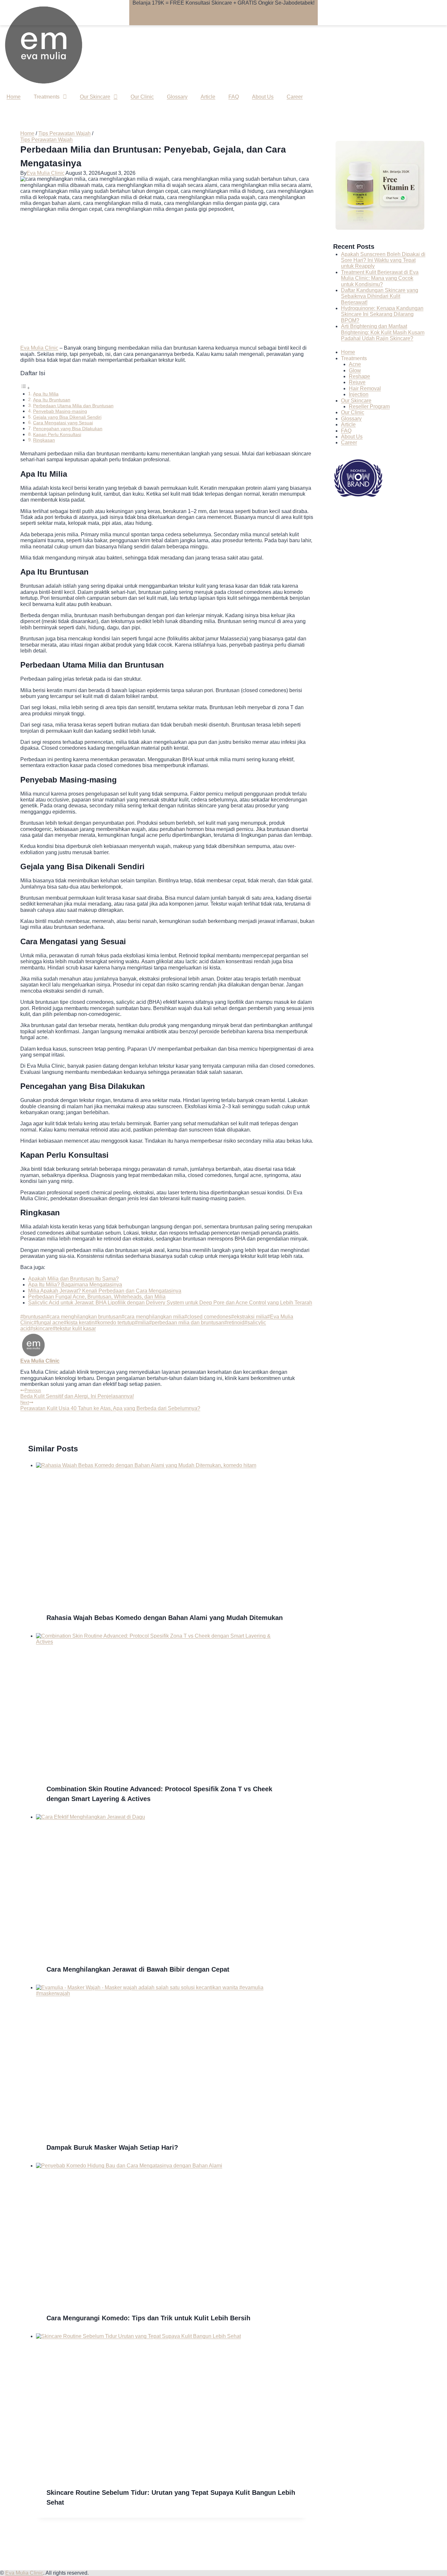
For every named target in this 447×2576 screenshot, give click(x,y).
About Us (263, 97)
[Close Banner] (139, 19)
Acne (355, 364)
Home (14, 97)
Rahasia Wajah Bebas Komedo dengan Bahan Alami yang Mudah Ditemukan (165, 1618)
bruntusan (33, 1317)
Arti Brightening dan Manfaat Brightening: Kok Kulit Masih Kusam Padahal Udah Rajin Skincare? (383, 332)
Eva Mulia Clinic (45, 173)
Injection (359, 394)
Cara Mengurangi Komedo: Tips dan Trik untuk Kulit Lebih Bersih (148, 2318)
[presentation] (171, 1532)
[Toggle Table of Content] (25, 388)
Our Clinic (142, 97)
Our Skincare (95, 97)
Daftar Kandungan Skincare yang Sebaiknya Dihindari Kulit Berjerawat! (380, 296)
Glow (355, 370)
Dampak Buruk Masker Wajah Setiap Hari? (112, 2147)
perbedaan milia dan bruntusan (187, 1323)
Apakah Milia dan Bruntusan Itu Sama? (73, 1279)
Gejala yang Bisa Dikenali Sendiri (67, 417)
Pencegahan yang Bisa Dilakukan (68, 429)
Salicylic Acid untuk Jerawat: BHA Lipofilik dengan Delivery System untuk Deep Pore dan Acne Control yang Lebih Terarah (170, 1303)
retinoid (234, 1323)
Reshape (359, 376)
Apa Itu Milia (46, 394)
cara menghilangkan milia (153, 1317)
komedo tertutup (115, 1323)
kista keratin (79, 1323)
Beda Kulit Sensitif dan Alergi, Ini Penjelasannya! (77, 1393)
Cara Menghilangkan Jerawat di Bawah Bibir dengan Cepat (138, 1969)
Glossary (177, 97)
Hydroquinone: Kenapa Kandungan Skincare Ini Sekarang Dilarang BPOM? (382, 314)
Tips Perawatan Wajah (46, 140)
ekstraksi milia (249, 1317)
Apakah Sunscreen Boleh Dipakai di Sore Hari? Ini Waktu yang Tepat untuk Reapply (383, 260)
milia (142, 1323)
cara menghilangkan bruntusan (84, 1317)
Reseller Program (369, 406)
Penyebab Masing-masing (60, 411)
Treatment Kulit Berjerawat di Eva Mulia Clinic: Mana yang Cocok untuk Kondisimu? (380, 278)
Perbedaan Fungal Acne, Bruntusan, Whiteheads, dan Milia (97, 1297)
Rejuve (357, 382)
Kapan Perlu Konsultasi (57, 434)
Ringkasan (44, 440)
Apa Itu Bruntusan (52, 400)
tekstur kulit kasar (74, 1328)
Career (295, 97)
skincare (41, 1328)
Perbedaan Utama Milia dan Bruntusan (73, 406)
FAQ (234, 97)
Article (208, 97)
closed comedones (208, 1317)
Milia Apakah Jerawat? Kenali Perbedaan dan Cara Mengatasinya (105, 1291)
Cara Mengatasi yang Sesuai (63, 423)
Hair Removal (365, 388)
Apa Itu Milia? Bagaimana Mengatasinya (75, 1285)
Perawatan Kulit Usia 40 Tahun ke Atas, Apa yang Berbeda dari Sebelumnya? (110, 1405)
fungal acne (49, 1323)
